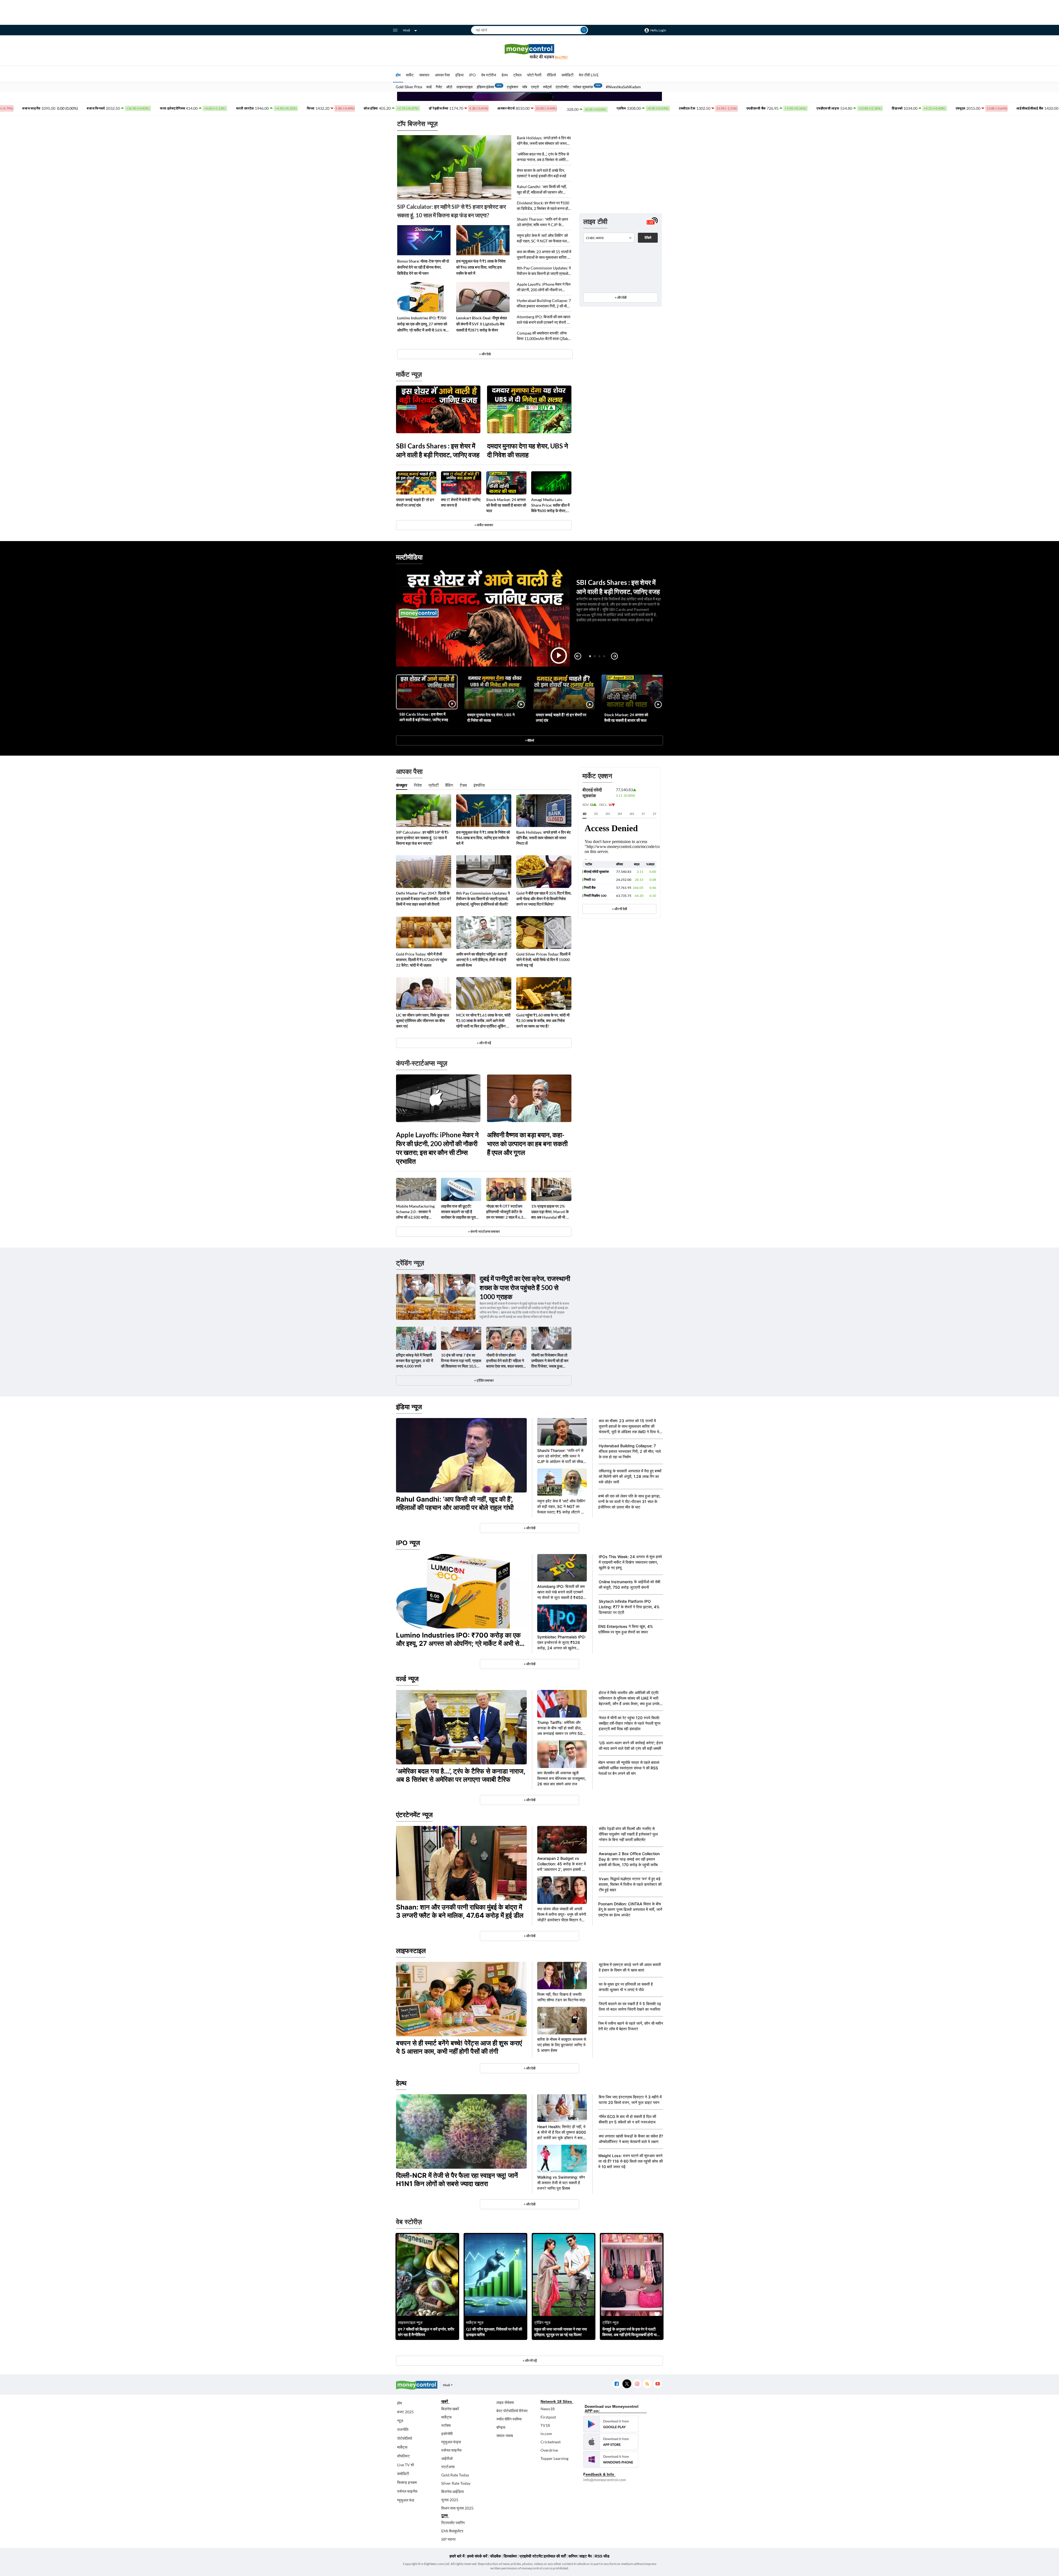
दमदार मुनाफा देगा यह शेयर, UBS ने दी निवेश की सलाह (528, 450)
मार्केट (410, 75)
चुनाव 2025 (450, 2500)
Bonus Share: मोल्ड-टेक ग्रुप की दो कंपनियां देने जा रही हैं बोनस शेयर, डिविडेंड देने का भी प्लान (423, 267)
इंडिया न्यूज (409, 1407)
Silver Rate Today (456, 2483)
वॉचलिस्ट (403, 2456)
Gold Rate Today (455, 2475)
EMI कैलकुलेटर (452, 2531)
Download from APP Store (611, 2442)
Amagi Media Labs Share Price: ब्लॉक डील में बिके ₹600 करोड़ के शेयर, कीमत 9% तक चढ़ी (550, 505)
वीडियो (551, 75)
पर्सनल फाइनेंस (407, 2491)
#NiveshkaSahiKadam (623, 87)
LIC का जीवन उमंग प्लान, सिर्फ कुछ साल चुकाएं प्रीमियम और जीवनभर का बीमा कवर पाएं (422, 1020)
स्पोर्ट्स (547, 87)
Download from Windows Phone (611, 2459)
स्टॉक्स (446, 2425)
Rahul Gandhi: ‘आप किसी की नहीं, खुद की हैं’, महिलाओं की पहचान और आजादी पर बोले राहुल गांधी (542, 190)
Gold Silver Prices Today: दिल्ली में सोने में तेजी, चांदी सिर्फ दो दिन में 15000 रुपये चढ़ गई (543, 960)
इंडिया (459, 75)
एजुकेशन (512, 87)
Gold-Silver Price (409, 87)
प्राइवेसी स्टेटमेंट (531, 2556)
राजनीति (403, 2429)
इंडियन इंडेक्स (486, 87)
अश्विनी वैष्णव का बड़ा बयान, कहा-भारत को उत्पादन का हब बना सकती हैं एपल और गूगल (527, 1143)
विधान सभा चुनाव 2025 (457, 2508)
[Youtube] (658, 2384)
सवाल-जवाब (505, 2435)
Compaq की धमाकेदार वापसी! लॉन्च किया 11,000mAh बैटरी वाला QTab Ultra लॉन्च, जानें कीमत (542, 336)
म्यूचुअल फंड (406, 2500)
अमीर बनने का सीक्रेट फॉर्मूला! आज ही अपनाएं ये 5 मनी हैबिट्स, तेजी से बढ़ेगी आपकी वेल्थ (482, 960)
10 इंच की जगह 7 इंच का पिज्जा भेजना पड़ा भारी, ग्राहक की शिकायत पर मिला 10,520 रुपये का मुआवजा (461, 1361)
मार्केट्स (402, 2447)
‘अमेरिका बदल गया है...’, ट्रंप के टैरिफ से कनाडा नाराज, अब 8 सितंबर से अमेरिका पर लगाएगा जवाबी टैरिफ (543, 157)
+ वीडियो (529, 740)
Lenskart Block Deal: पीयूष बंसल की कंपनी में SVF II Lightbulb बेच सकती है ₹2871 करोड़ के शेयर (482, 324)
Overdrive (549, 2450)
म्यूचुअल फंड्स (451, 2442)
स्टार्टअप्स (448, 2467)
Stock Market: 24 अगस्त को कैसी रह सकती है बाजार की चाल (506, 505)
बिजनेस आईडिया (453, 2491)
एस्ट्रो (535, 87)
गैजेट (439, 87)
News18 (548, 2409)
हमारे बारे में (457, 2556)
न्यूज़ (400, 2421)
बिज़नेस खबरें (450, 2409)
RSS (647, 2384)
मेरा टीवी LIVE (589, 75)
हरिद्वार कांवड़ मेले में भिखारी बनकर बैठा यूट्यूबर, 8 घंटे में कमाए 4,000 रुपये (414, 1361)
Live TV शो (406, 2465)
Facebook (617, 2384)
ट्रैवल (517, 75)
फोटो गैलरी (534, 75)
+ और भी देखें (619, 909)
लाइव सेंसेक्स (505, 2402)
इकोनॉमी (447, 2434)
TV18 (545, 2425)
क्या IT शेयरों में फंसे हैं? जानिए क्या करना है (461, 502)
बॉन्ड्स (501, 2427)
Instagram (637, 2384)
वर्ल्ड (429, 87)
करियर (573, 2556)
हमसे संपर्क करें (477, 2556)
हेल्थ (505, 75)
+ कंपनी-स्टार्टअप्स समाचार (484, 1231)
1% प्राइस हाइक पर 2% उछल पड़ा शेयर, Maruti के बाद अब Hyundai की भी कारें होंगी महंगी (551, 1212)
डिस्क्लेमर (510, 2556)
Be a (561, 57)
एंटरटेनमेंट (562, 87)
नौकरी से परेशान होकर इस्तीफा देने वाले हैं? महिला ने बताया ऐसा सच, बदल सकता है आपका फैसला (506, 1361)
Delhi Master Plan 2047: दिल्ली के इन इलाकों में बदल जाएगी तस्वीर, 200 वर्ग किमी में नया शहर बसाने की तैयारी (423, 899)
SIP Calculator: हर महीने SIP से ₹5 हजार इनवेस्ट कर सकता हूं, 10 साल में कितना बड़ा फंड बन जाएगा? (452, 211)
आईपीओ (447, 2458)
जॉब (525, 87)
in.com (546, 2434)
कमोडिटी (567, 75)
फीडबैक (495, 2556)
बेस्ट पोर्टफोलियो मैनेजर (512, 2411)
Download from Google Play (611, 2424)
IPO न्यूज (408, 1543)
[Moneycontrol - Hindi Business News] (529, 51)
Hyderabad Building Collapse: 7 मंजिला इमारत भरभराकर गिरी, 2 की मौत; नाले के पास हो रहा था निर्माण (544, 303)
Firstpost (548, 2417)
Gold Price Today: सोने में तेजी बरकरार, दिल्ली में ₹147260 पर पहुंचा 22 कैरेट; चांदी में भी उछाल (422, 960)
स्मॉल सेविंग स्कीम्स (509, 2419)
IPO (472, 75)
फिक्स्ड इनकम (407, 2482)
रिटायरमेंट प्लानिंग (453, 2523)
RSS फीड (602, 2556)
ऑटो (449, 87)
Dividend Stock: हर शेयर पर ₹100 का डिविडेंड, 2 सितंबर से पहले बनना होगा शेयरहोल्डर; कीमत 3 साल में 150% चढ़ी (544, 206)
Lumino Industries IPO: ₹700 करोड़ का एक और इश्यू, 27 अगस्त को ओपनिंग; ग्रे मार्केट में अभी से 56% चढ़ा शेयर (423, 324)
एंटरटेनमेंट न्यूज (414, 1815)
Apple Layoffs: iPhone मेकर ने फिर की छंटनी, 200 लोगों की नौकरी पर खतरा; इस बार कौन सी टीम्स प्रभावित (544, 287)
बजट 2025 (405, 2412)
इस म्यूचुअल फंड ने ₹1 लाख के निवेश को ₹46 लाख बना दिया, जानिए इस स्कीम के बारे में (481, 267)
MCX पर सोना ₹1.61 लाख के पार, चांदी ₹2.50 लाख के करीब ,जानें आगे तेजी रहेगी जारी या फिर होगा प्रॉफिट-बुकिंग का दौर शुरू (483, 1021)
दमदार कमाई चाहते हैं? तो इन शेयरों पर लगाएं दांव (415, 502)
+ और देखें (621, 297)
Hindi (407, 30)
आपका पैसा (442, 75)
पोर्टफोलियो (405, 2438)
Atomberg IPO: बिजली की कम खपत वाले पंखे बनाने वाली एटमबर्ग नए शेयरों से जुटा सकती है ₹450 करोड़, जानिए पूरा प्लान (544, 320)
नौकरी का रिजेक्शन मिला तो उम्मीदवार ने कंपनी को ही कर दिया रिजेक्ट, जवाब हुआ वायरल (550, 1361)
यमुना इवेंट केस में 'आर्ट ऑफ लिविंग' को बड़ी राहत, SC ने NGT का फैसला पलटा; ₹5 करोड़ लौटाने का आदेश (544, 238)
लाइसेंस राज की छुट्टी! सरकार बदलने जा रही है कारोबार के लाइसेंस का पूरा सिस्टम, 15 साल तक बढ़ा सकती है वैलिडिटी (458, 1212)
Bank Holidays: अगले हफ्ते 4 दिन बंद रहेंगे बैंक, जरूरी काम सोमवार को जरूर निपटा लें (544, 141)
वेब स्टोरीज (489, 75)
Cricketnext (551, 2442)
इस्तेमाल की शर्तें (555, 2556)
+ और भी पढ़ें (484, 1043)
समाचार (424, 75)
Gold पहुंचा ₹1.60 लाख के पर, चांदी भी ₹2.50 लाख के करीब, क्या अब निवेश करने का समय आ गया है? (543, 1020)
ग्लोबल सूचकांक (583, 87)
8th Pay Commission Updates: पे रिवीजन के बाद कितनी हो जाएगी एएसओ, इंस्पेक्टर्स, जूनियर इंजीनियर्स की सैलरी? (544, 271)
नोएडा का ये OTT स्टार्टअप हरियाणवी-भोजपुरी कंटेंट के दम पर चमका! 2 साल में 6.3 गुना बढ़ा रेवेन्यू (505, 1212)
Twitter (627, 2384)
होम (398, 75)
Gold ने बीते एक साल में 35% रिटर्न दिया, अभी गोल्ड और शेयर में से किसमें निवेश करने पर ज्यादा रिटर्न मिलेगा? (544, 899)
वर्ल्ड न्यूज (407, 1679)
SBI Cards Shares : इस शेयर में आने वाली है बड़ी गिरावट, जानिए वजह (438, 450)
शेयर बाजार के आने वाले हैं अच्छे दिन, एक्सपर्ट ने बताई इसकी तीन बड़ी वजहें (541, 173)
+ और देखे (485, 354)
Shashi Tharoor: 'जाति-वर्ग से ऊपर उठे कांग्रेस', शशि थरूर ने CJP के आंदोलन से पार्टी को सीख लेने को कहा (542, 222)
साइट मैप (586, 2556)
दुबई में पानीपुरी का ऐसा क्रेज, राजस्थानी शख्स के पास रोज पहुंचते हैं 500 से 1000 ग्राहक (525, 1287)
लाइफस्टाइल (465, 87)
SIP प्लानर (448, 2539)
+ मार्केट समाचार (484, 525)
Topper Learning (554, 2458)
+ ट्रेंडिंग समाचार (484, 1380)
